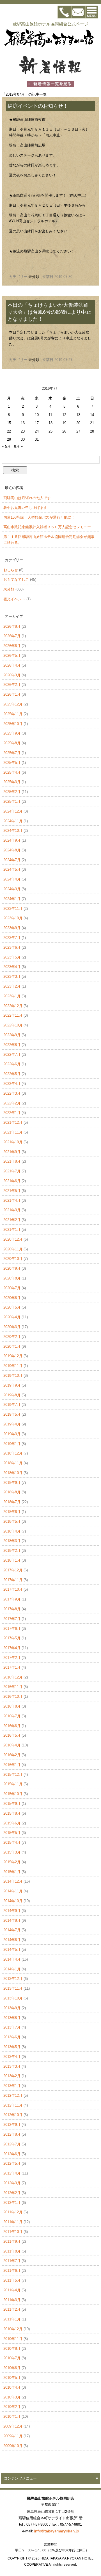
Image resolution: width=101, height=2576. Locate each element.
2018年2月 (12, 1551)
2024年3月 (12, 889)
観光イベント (14, 599)
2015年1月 (12, 1872)
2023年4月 (12, 967)
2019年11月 (13, 1366)
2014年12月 (13, 1881)
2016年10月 (13, 1697)
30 (23, 439)
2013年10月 (13, 1998)
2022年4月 (12, 1084)
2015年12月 (13, 1775)
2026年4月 (12, 665)
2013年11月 (13, 1988)
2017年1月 (12, 1667)
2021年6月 (12, 1181)
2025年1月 (12, 801)
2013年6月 (12, 2037)
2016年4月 (12, 1745)
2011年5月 (12, 2280)
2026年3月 (12, 675)
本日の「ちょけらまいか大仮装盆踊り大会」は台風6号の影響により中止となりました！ (49, 312)
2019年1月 (12, 1444)
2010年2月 (12, 2407)
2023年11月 (13, 909)
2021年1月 (12, 1230)
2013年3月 (12, 2066)
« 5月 (6, 446)
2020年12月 (13, 1239)
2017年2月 (12, 1658)
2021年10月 (13, 1142)
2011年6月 (12, 2271)
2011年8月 (12, 2251)
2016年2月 (12, 1755)
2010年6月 (12, 2368)
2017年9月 (12, 1599)
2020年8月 (12, 1278)
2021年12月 (13, 1122)
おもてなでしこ (16, 579)
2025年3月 (12, 782)
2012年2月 (12, 2193)
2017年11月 (13, 1580)
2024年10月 (13, 831)
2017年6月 (12, 1629)
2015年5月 (12, 1833)
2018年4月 (12, 1531)
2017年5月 (12, 1638)
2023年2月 (12, 986)
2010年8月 (12, 2349)
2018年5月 (12, 1521)
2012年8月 (12, 2134)
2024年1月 (12, 899)
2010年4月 (12, 2387)
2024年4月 (12, 879)
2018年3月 (12, 1541)
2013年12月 (13, 1979)
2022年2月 (12, 1103)
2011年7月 (12, 2261)
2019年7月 (12, 1405)
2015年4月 (12, 1842)
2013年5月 (12, 2047)
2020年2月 (12, 1337)
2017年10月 (13, 1589)
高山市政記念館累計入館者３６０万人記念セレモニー (47, 527)
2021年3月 (12, 1210)
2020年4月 (12, 1317)
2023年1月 (12, 996)
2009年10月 (13, 2446)
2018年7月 (12, 1502)
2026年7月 (12, 636)
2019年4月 (12, 1424)
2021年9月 (12, 1152)
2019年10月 (13, 1376)
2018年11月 (13, 1463)
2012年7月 (12, 2144)
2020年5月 (12, 1307)
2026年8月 (12, 626)
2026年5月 (12, 656)
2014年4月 (12, 1959)
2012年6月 (12, 2154)
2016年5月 (12, 1735)
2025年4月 (12, 772)
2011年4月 (12, 2290)
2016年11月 (13, 1687)
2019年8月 (12, 1395)
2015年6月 (12, 1823)
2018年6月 (12, 1512)
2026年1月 (12, 694)
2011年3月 (12, 2300)
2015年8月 (12, 1813)
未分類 (34, 277)
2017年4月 (12, 1648)
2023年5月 (12, 957)
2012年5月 (12, 2163)
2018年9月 (12, 1483)
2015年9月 (12, 1804)
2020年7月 (12, 1288)
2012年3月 (12, 2183)
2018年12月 (13, 1453)
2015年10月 (13, 1794)
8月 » (18, 446)
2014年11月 (13, 1891)
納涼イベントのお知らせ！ (38, 106)
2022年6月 (12, 1064)
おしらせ (11, 570)
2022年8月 (12, 1045)
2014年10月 (13, 1901)
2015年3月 (12, 1852)
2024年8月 (12, 850)
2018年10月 (13, 1473)
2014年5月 (12, 1950)
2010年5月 (12, 2378)
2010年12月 (13, 2329)
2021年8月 (12, 1161)
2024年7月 (12, 860)
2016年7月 (12, 1716)
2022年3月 (12, 1093)
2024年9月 (12, 840)
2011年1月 (12, 2319)
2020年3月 (12, 1327)
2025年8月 (12, 743)
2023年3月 (12, 977)
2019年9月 (12, 1385)
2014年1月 (12, 1969)
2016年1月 (12, 1765)
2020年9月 (12, 1268)
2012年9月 (12, 2125)
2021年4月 (12, 1200)
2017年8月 (12, 1609)
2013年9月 (12, 2008)
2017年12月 (13, 1570)
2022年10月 (13, 1025)
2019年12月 (13, 1356)
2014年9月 (12, 1911)
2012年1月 (12, 2203)
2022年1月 (12, 1113)
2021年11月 (13, 1132)
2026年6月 (12, 646)
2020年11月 (13, 1249)
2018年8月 (12, 1492)
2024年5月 (12, 869)
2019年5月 (12, 1414)
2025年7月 (12, 753)
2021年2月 (12, 1220)
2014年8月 (12, 1920)
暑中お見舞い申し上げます (25, 508)
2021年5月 (12, 1191)
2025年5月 (12, 763)
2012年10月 (13, 2115)
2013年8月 (12, 2018)
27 (78, 431)
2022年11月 (13, 1015)
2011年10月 (13, 2232)
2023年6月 (12, 947)
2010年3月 (12, 2397)
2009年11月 (13, 2436)
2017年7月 (12, 1619)
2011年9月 (12, 2241)
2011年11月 (13, 2222)
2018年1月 (12, 1560)
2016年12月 (13, 1677)
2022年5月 (12, 1074)
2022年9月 (12, 1035)
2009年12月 (13, 2426)
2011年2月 (12, 2309)
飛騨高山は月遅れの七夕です (27, 498)
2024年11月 (13, 821)
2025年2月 (12, 792)
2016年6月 (12, 1726)
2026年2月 (12, 685)
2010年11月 (13, 2339)
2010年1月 (12, 2416)
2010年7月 (12, 2358)
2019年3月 (12, 1434)
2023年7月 (12, 938)
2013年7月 (12, 2027)
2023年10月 (13, 918)
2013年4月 (12, 2057)
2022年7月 (12, 1055)
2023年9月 (12, 928)
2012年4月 (12, 2173)
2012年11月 (13, 2105)
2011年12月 (13, 2212)
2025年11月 (13, 714)
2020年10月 (13, 1259)
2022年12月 (13, 1006)
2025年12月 (13, 704)
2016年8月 (12, 1706)
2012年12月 (13, 2095)
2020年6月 (12, 1298)
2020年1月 (12, 1346)
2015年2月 (12, 1862)
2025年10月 (13, 724)
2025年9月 (12, 733)
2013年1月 (12, 2086)
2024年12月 (13, 811)
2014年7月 (12, 1930)
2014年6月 (12, 1940)
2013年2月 (12, 2076)
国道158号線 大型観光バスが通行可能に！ (39, 517)
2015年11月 (13, 1784)
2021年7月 (12, 1171)
